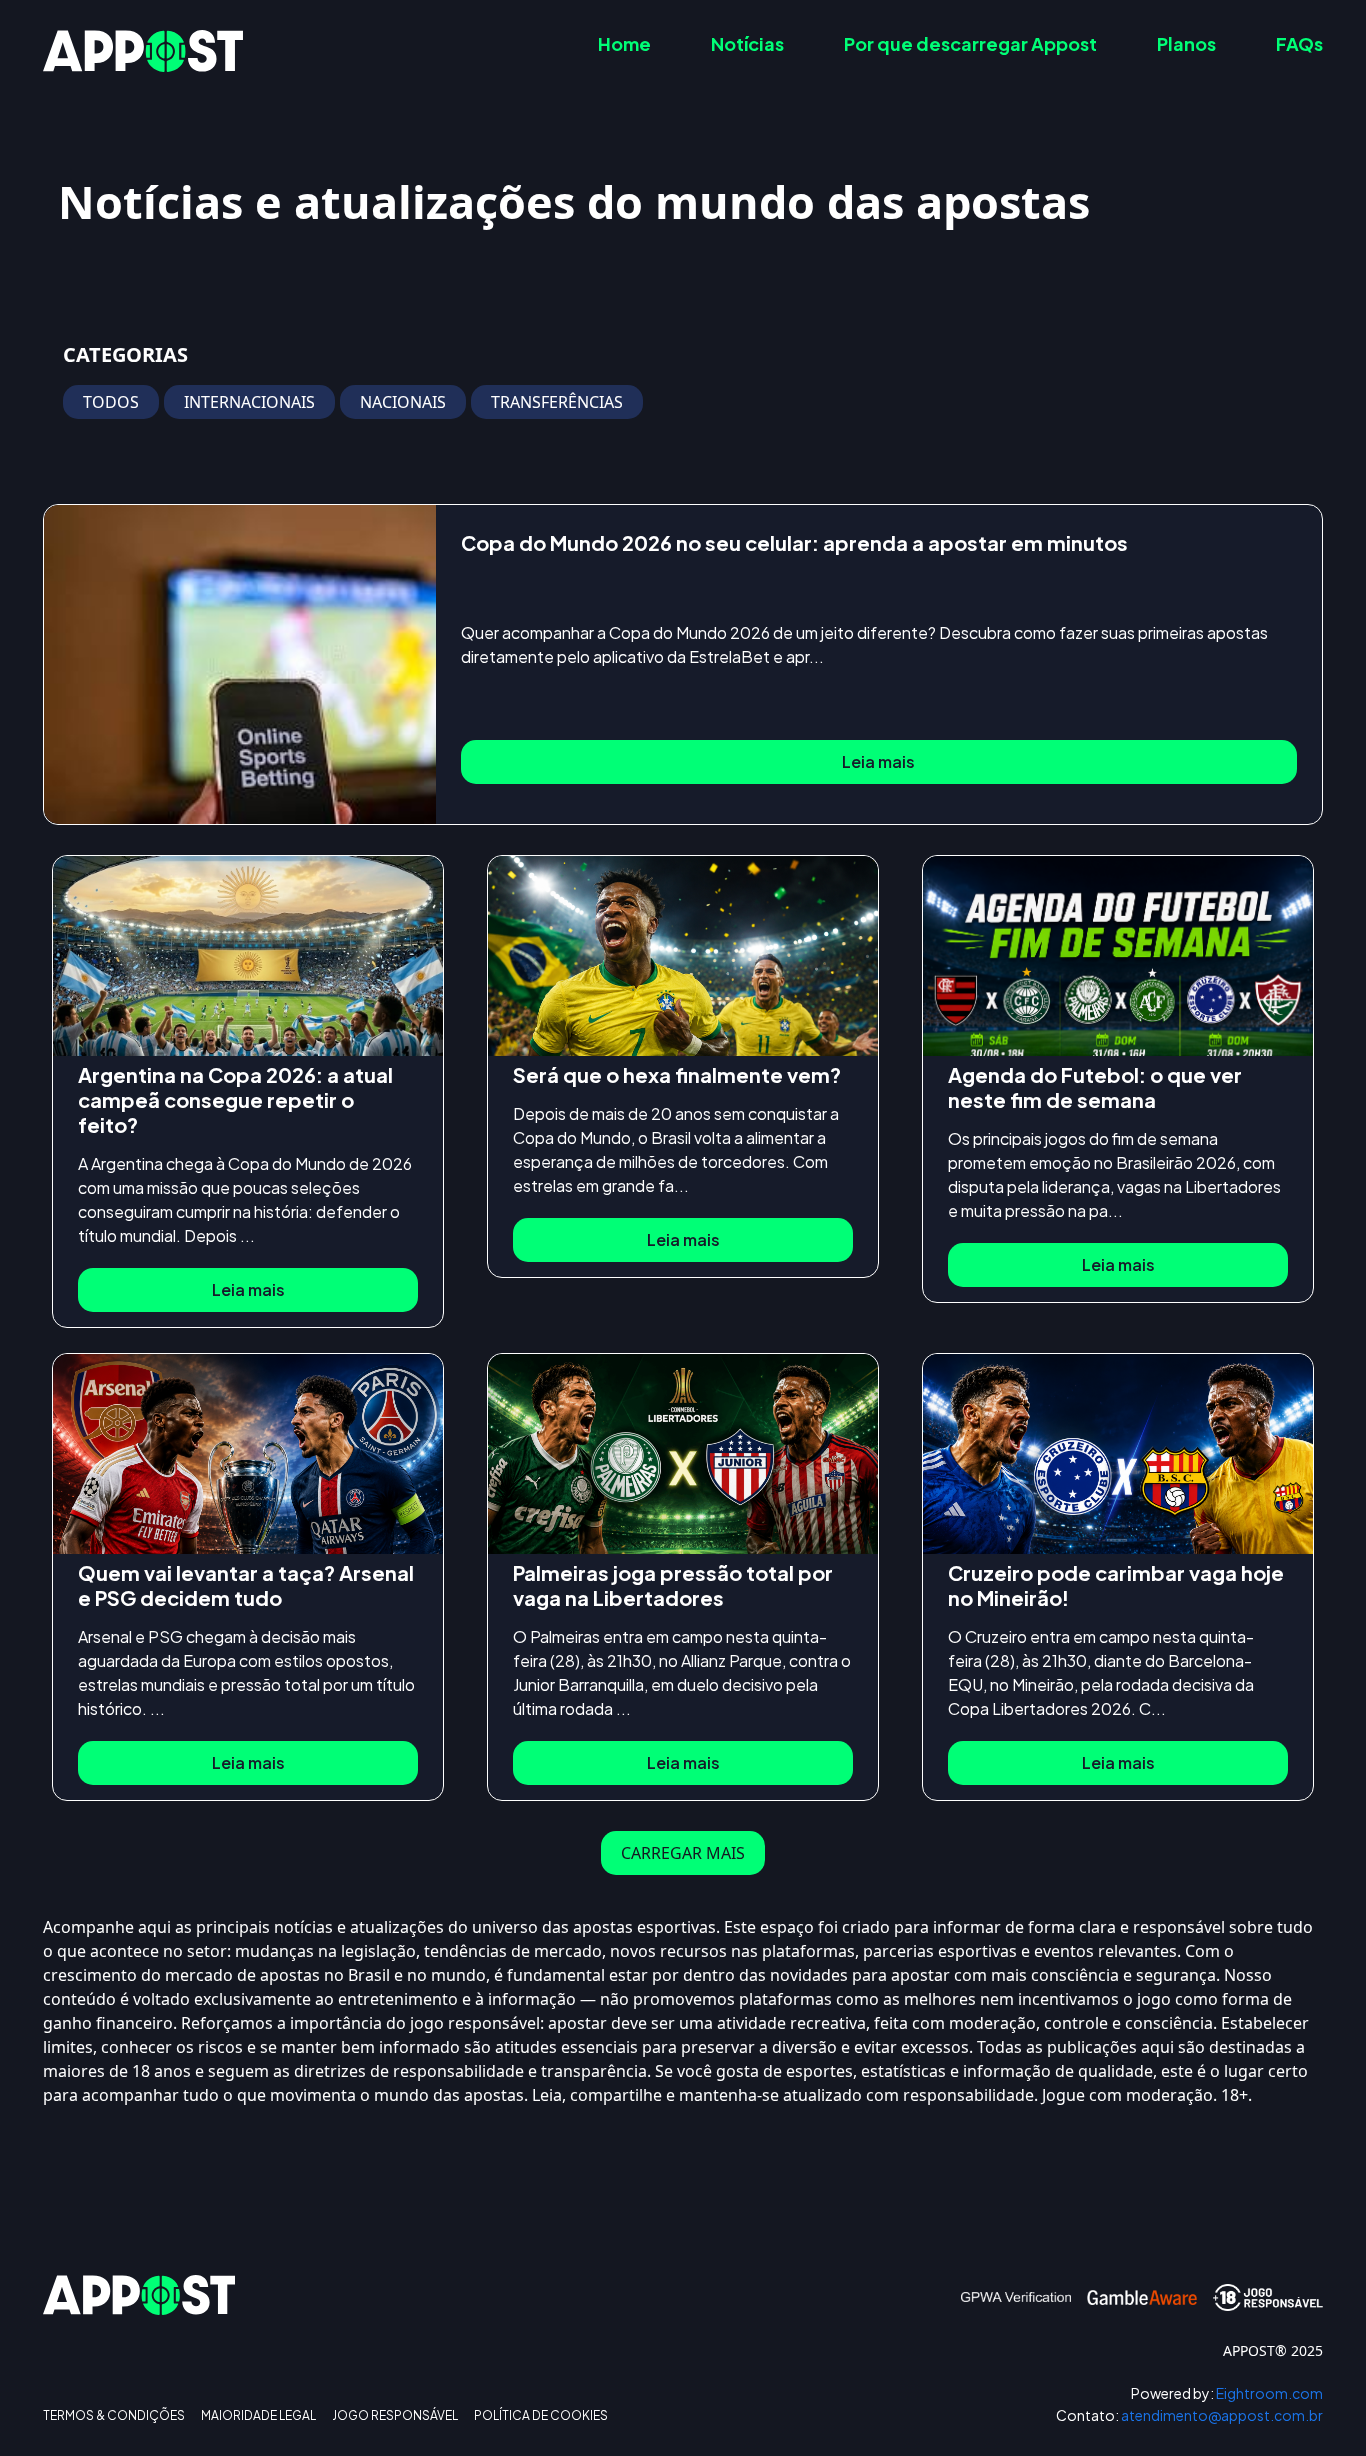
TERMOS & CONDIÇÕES (114, 2416)
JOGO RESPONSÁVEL (395, 2416)
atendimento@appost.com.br (1189, 2415)
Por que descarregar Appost (970, 43)
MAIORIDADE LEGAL (258, 2416)
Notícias (747, 43)
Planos (1186, 43)
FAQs (1299, 43)
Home (624, 43)
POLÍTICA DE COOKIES (541, 2416)
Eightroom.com (1227, 2393)
